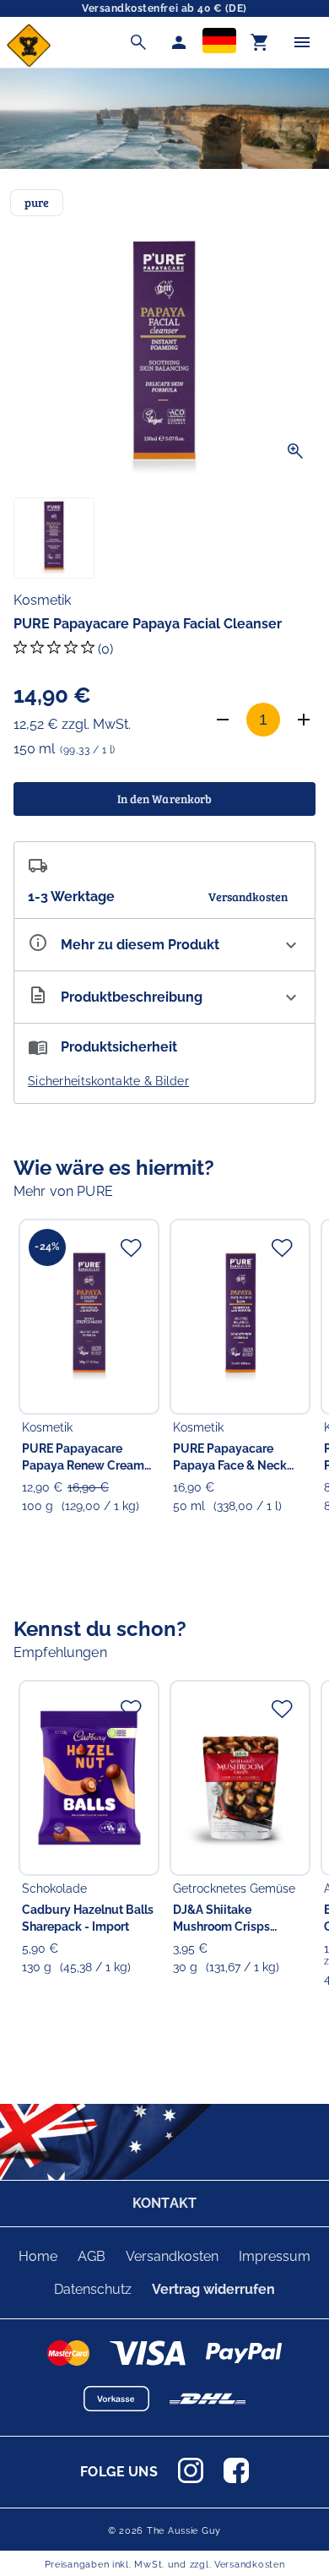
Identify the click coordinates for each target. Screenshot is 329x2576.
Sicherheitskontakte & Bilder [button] (108, 1081)
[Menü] (302, 42)
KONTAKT (164, 2203)
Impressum (275, 2256)
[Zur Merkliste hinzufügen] (131, 1247)
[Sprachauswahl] (219, 42)
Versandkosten (172, 2256)
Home (38, 2256)
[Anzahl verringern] (223, 720)
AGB (92, 2256)
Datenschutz (93, 2289)
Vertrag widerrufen (213, 2289)
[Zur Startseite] (29, 63)
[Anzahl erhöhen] (304, 720)
